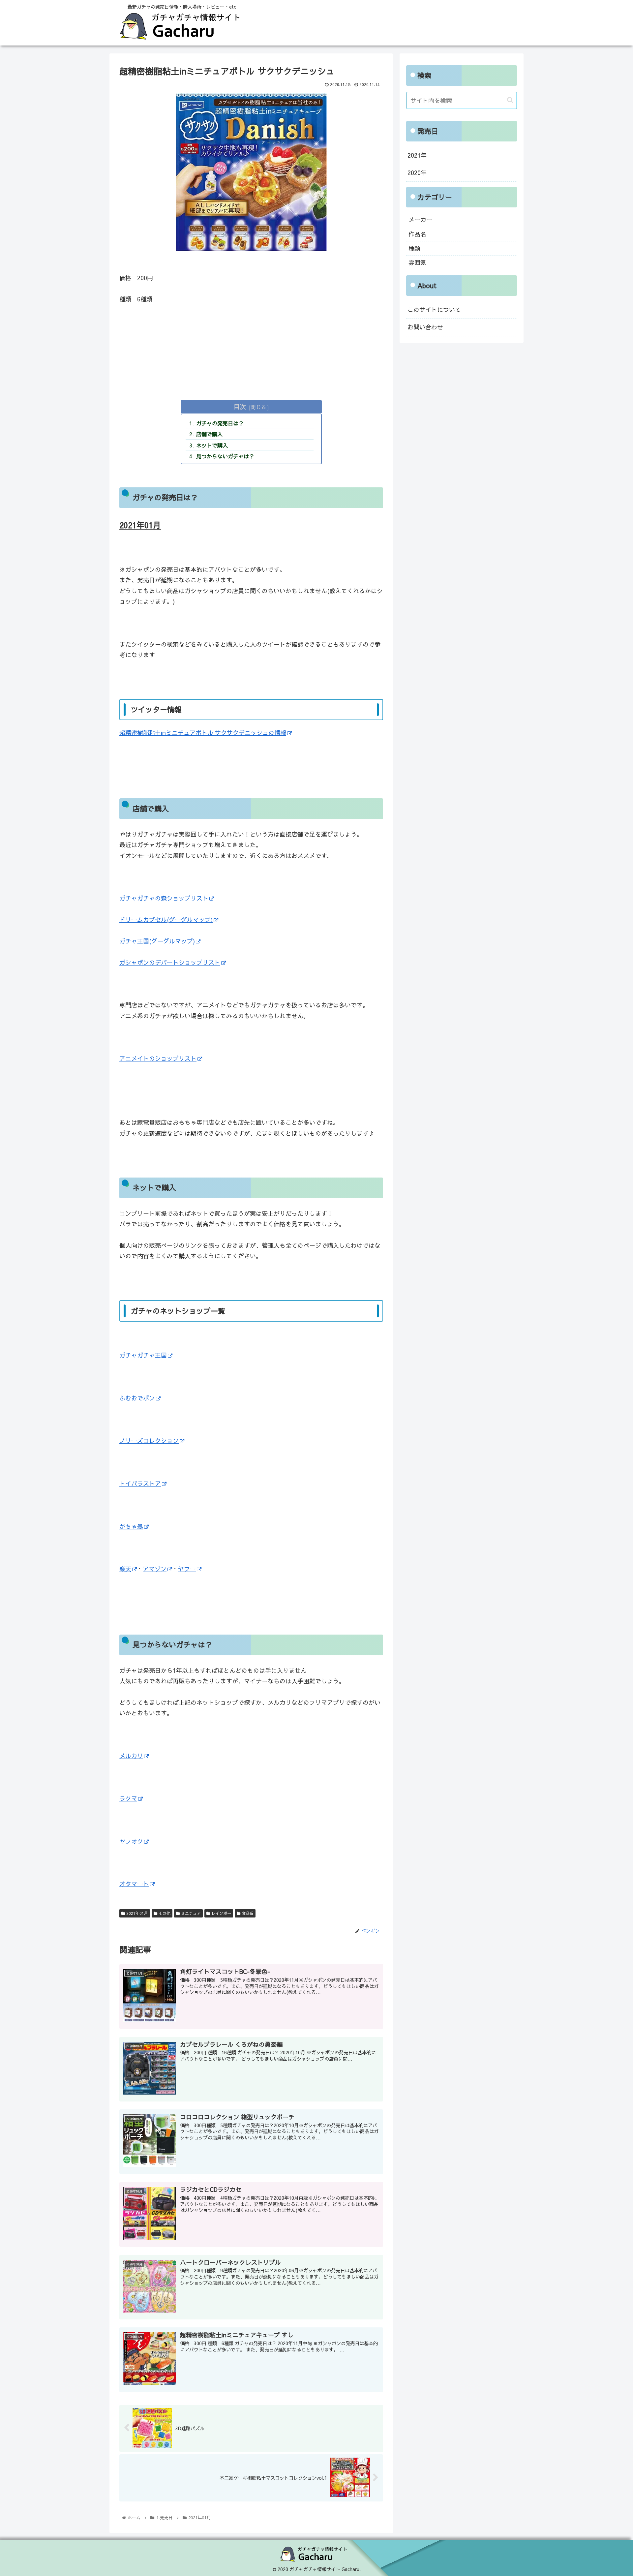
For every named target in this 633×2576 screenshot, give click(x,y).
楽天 (125, 1569)
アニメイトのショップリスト (158, 1058)
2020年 (417, 173)
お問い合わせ (425, 327)
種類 (414, 248)
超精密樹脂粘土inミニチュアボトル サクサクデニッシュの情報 (203, 733)
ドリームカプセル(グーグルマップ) (166, 920)
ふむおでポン (137, 1398)
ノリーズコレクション (149, 1441)
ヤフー (187, 1569)
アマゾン (155, 1569)
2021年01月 (136, 1913)
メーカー (420, 219)
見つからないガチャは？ (225, 456)
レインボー (221, 1913)
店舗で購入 (209, 434)
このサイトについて (434, 309)
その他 (164, 1913)
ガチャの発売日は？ (220, 423)
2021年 (417, 155)
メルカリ (131, 1756)
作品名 (417, 234)
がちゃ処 (131, 1526)
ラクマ (128, 1798)
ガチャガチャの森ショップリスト (164, 898)
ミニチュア (190, 1913)
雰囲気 (417, 262)
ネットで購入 (212, 445)
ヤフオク (131, 1841)
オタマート (134, 1884)
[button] (510, 100)
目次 (240, 406)
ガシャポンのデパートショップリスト (170, 962)
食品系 (247, 1913)
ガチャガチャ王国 (143, 1355)
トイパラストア (140, 1483)
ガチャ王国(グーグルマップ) (157, 941)
